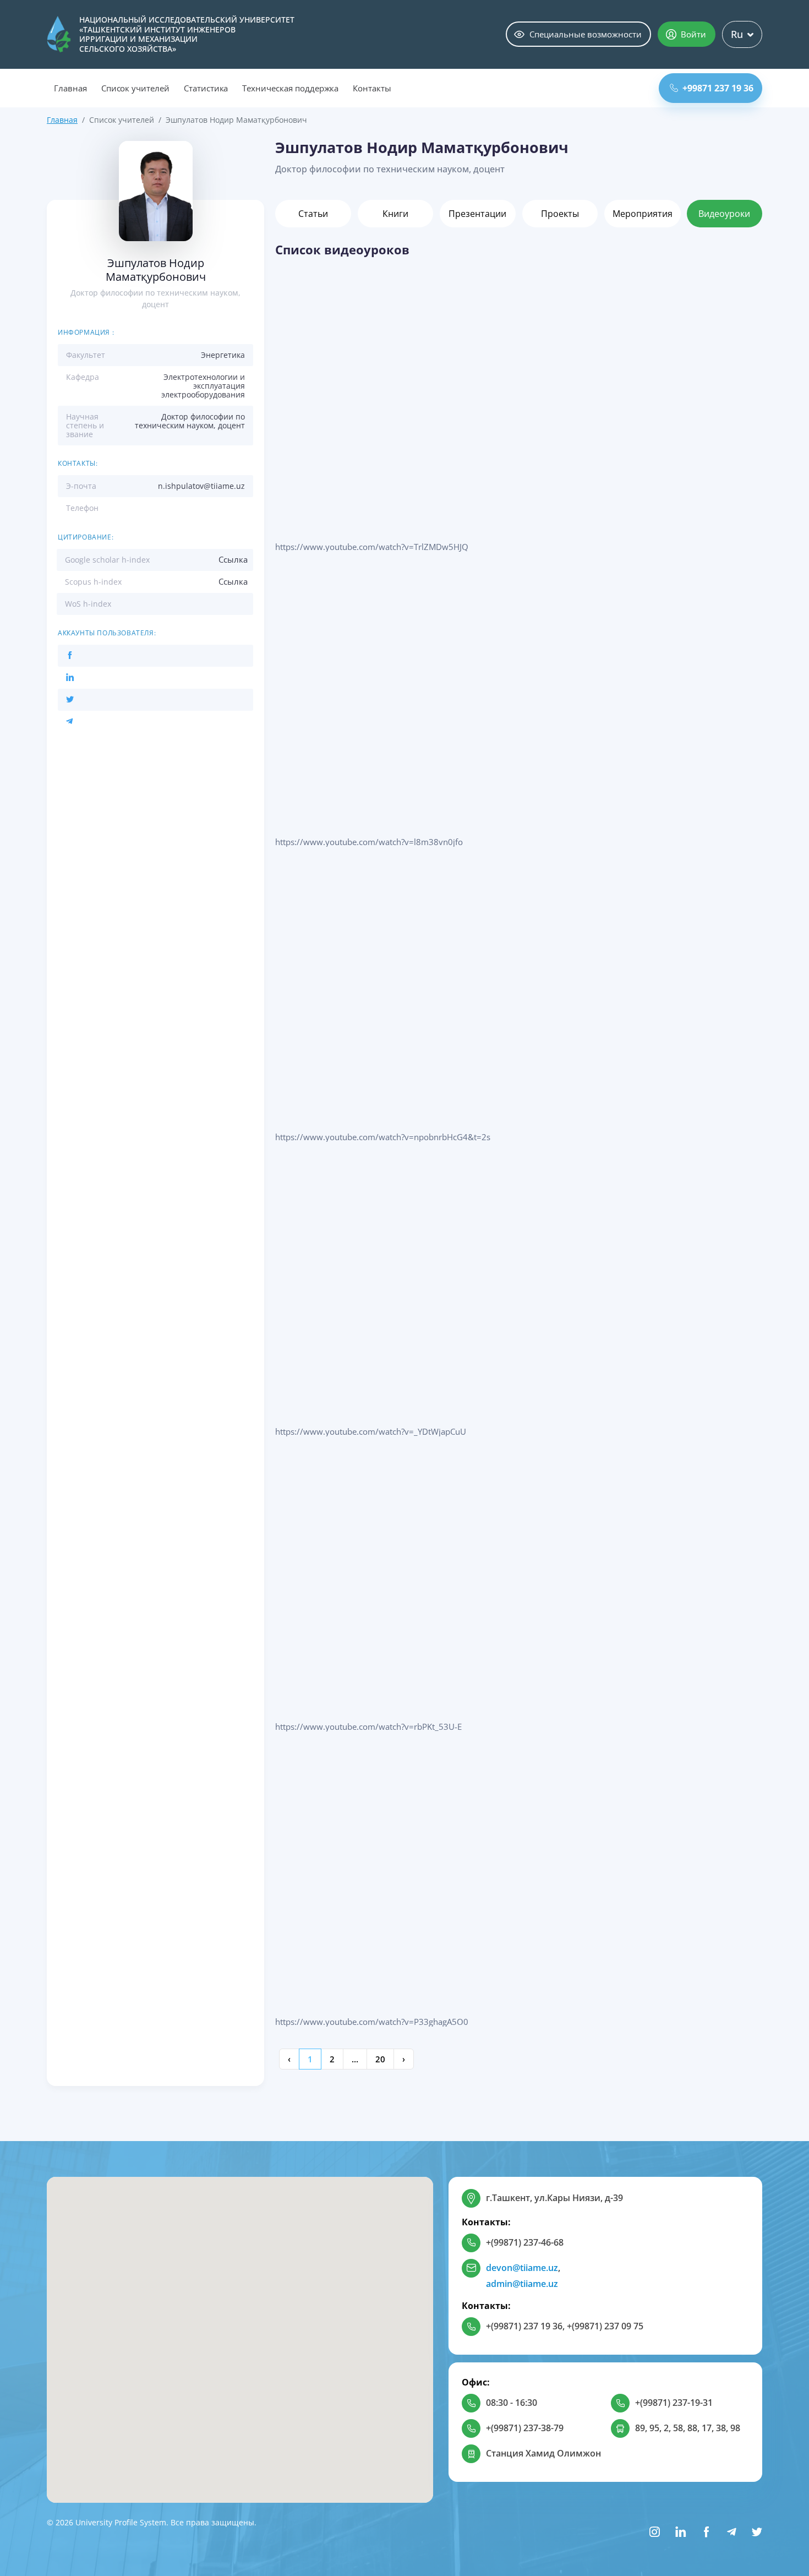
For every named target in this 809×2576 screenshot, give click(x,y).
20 (380, 2059)
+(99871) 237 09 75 (605, 2326)
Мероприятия (643, 214)
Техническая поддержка (290, 88)
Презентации (477, 214)
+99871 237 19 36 (718, 88)
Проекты (560, 214)
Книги (395, 214)
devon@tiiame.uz (522, 2268)
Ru (737, 34)
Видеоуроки (724, 214)
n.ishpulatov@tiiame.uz (201, 486)
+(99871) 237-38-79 (525, 2428)
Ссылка (233, 559)
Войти (693, 34)
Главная (70, 88)
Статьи (313, 214)
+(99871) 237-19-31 (674, 2403)
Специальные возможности (586, 34)
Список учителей (135, 88)
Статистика (206, 88)
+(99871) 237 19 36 (524, 2326)
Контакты (372, 88)
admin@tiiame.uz (522, 2284)
